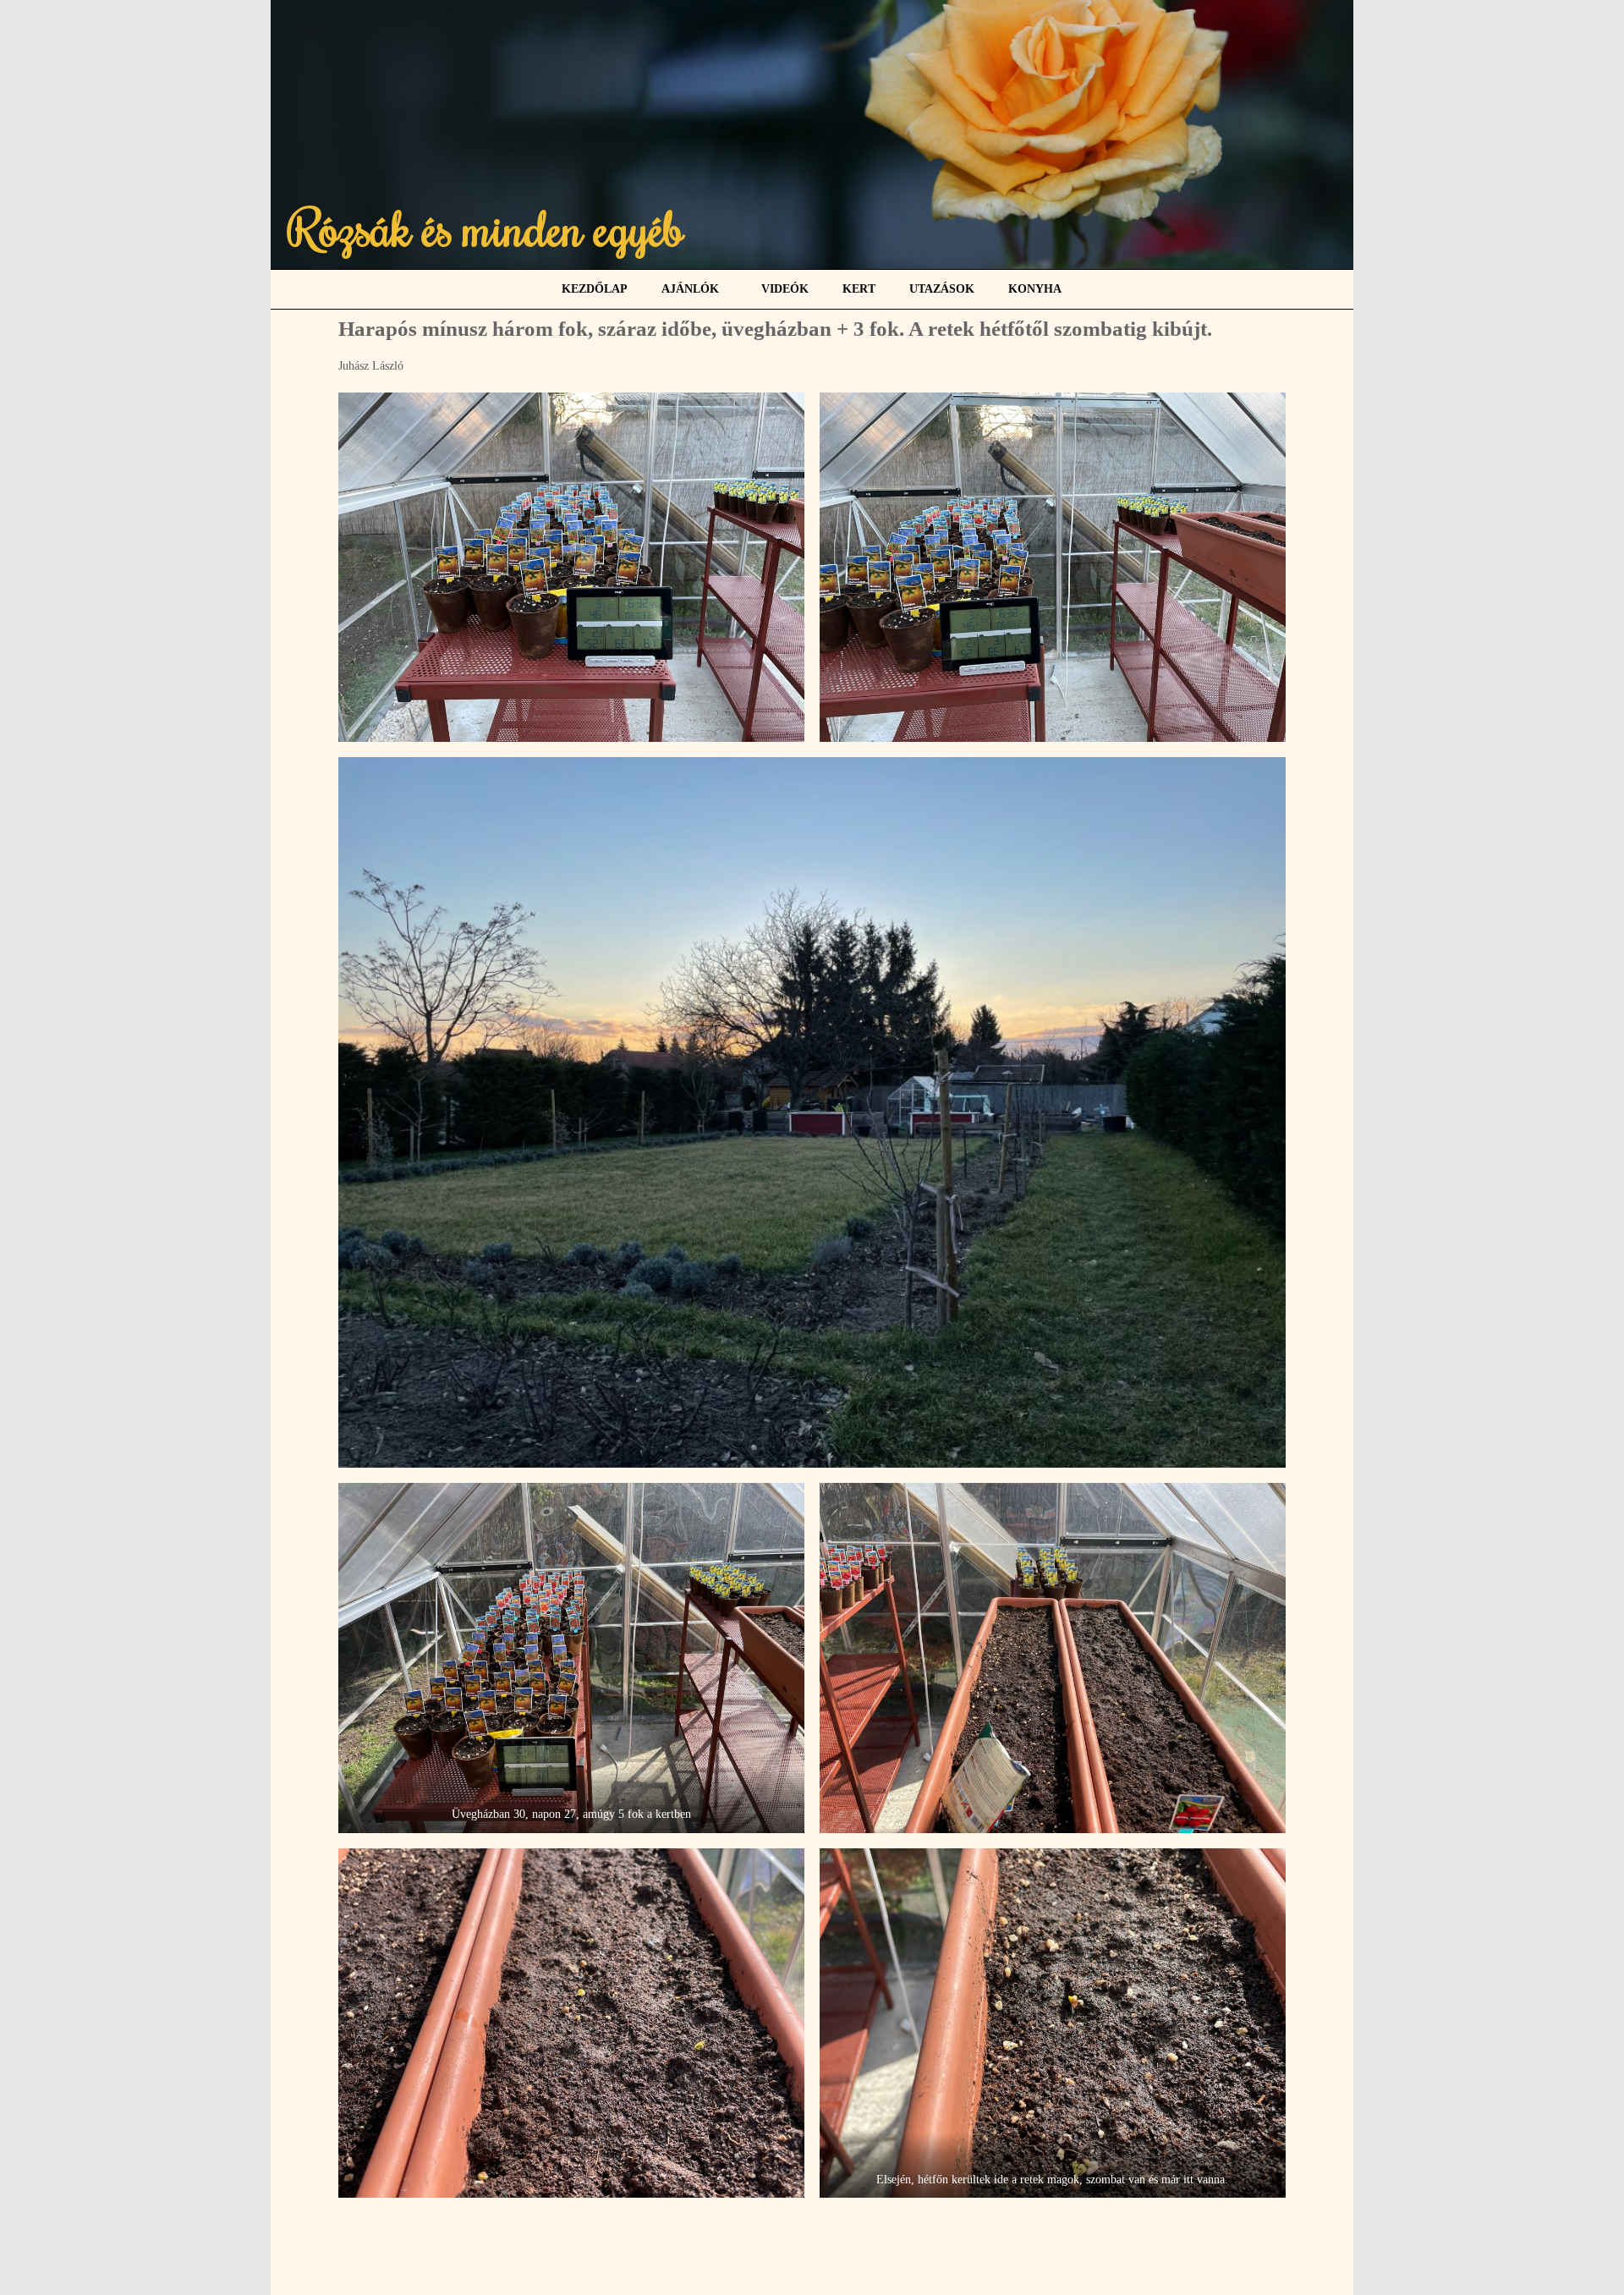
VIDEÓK (785, 289)
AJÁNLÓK (690, 289)
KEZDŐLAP (595, 289)
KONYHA (1035, 289)
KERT (859, 289)
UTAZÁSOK (942, 289)
